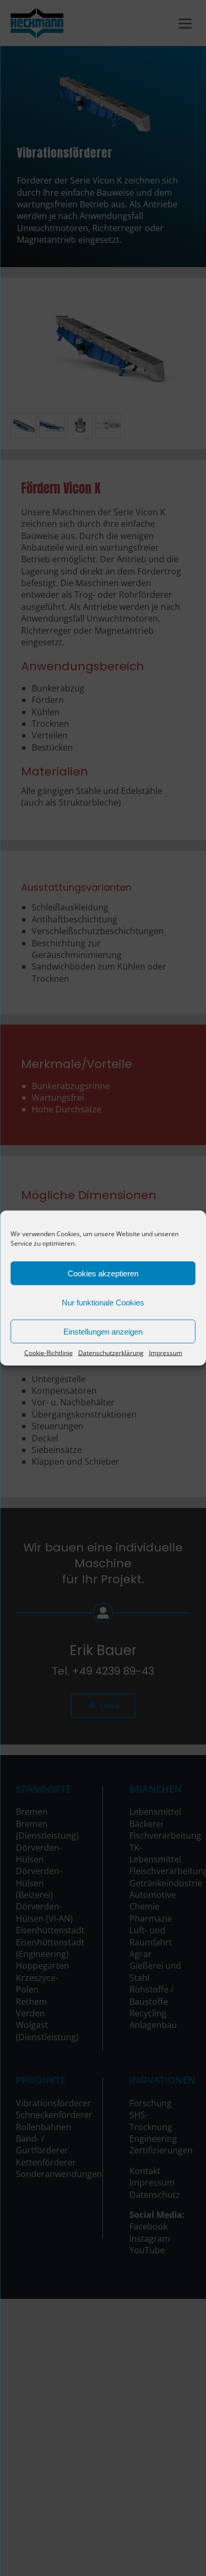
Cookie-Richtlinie (49, 1353)
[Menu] (185, 22)
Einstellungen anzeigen (103, 1331)
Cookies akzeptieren (103, 1273)
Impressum (166, 1353)
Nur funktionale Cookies (103, 1302)
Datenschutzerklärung (111, 1353)
